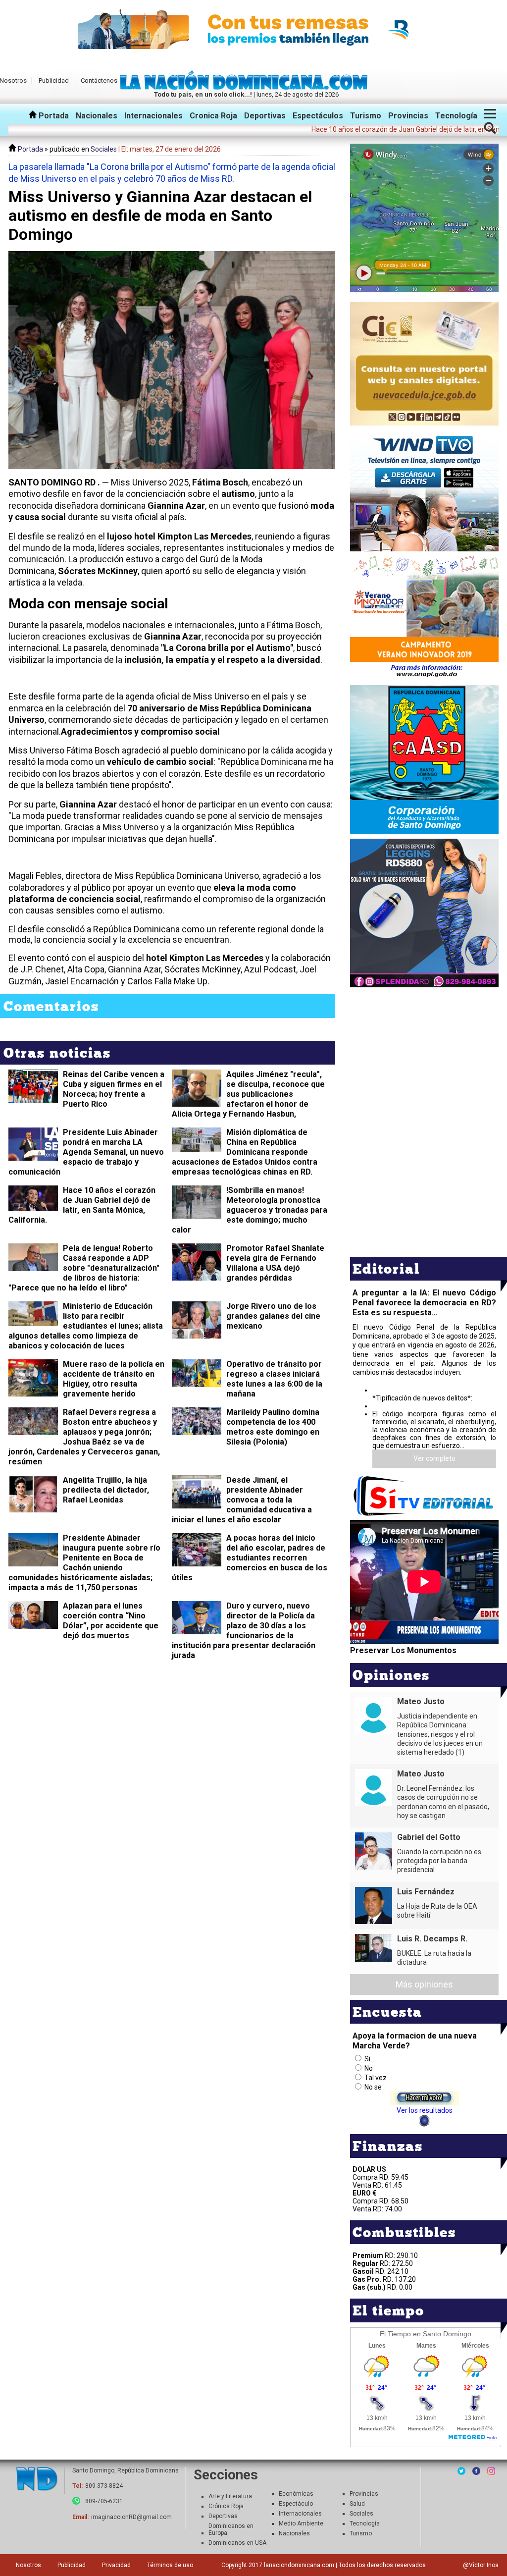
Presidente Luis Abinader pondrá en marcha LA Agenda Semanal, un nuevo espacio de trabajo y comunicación (86, 1152)
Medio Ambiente (301, 2523)
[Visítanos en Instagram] (491, 2471)
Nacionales (97, 116)
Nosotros (28, 2565)
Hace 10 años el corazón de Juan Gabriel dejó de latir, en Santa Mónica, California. (82, 1205)
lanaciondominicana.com (299, 2565)
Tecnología (456, 116)
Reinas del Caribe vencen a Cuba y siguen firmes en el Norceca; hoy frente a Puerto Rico (114, 1089)
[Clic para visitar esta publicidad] (253, 30)
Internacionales (153, 116)
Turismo (366, 116)
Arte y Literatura (230, 2496)
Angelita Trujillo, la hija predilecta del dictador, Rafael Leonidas (106, 1490)
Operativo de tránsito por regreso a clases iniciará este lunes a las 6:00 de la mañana (274, 1379)
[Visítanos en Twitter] (461, 2471)
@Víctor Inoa (481, 2565)
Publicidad (54, 80)
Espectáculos (318, 116)
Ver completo (434, 1458)
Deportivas (265, 116)
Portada (53, 116)
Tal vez (376, 2078)
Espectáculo (296, 2504)
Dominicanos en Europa (231, 2529)
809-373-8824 (104, 2486)
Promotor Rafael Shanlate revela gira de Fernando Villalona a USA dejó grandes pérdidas (275, 1263)
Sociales (104, 149)
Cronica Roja (213, 116)
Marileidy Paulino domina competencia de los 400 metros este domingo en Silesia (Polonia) (273, 1427)
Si (367, 2059)
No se (373, 2087)
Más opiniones (424, 1984)
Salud (357, 2504)
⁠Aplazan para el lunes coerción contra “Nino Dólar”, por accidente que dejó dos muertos (111, 1621)
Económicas (296, 2494)
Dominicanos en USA (237, 2543)
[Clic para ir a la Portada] (246, 87)
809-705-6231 (104, 2501)
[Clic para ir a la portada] (37, 2480)
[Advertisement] (424, 1059)
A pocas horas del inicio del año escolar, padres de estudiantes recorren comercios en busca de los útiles (250, 1558)
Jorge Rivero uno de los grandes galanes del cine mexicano (273, 1316)
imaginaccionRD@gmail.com (131, 2517)
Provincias (408, 116)
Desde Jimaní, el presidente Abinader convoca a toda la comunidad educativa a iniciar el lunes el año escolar (242, 1500)
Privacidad (116, 2565)
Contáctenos (99, 80)
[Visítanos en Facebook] (476, 2471)
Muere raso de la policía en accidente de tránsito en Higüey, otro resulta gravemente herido (114, 1379)
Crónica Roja (226, 2506)
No (369, 2068)
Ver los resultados (425, 2110)
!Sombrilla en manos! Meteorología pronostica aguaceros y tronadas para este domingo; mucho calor (250, 1210)
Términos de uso (170, 2565)
